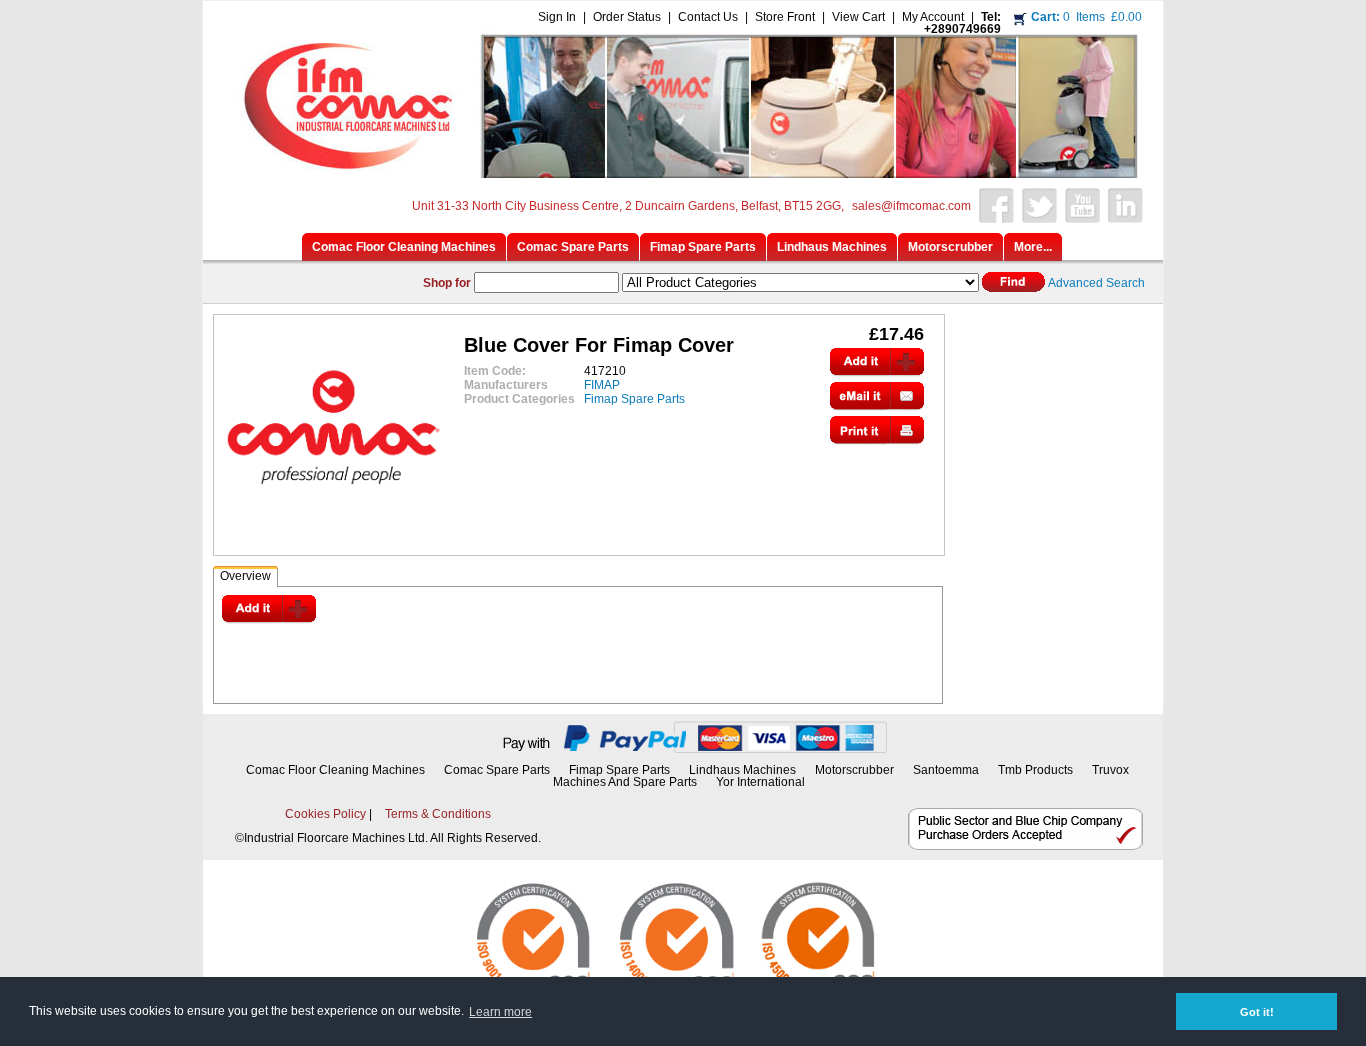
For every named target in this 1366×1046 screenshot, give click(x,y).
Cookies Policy (325, 814)
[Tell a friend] (877, 405)
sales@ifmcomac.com (911, 206)
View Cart (858, 17)
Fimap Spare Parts (634, 399)
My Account (933, 17)
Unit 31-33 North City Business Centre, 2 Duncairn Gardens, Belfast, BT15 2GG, (628, 206)
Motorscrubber (856, 770)
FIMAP (602, 385)
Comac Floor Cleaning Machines (335, 770)
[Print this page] (877, 439)
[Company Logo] (680, 172)
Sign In (557, 17)
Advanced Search (1096, 283)
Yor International (760, 782)
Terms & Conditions (438, 814)
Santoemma (946, 770)
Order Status (627, 17)
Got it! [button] (1257, 1012)
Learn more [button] (500, 1012)
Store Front (785, 17)
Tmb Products (1035, 770)
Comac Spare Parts (497, 770)
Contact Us (708, 17)
